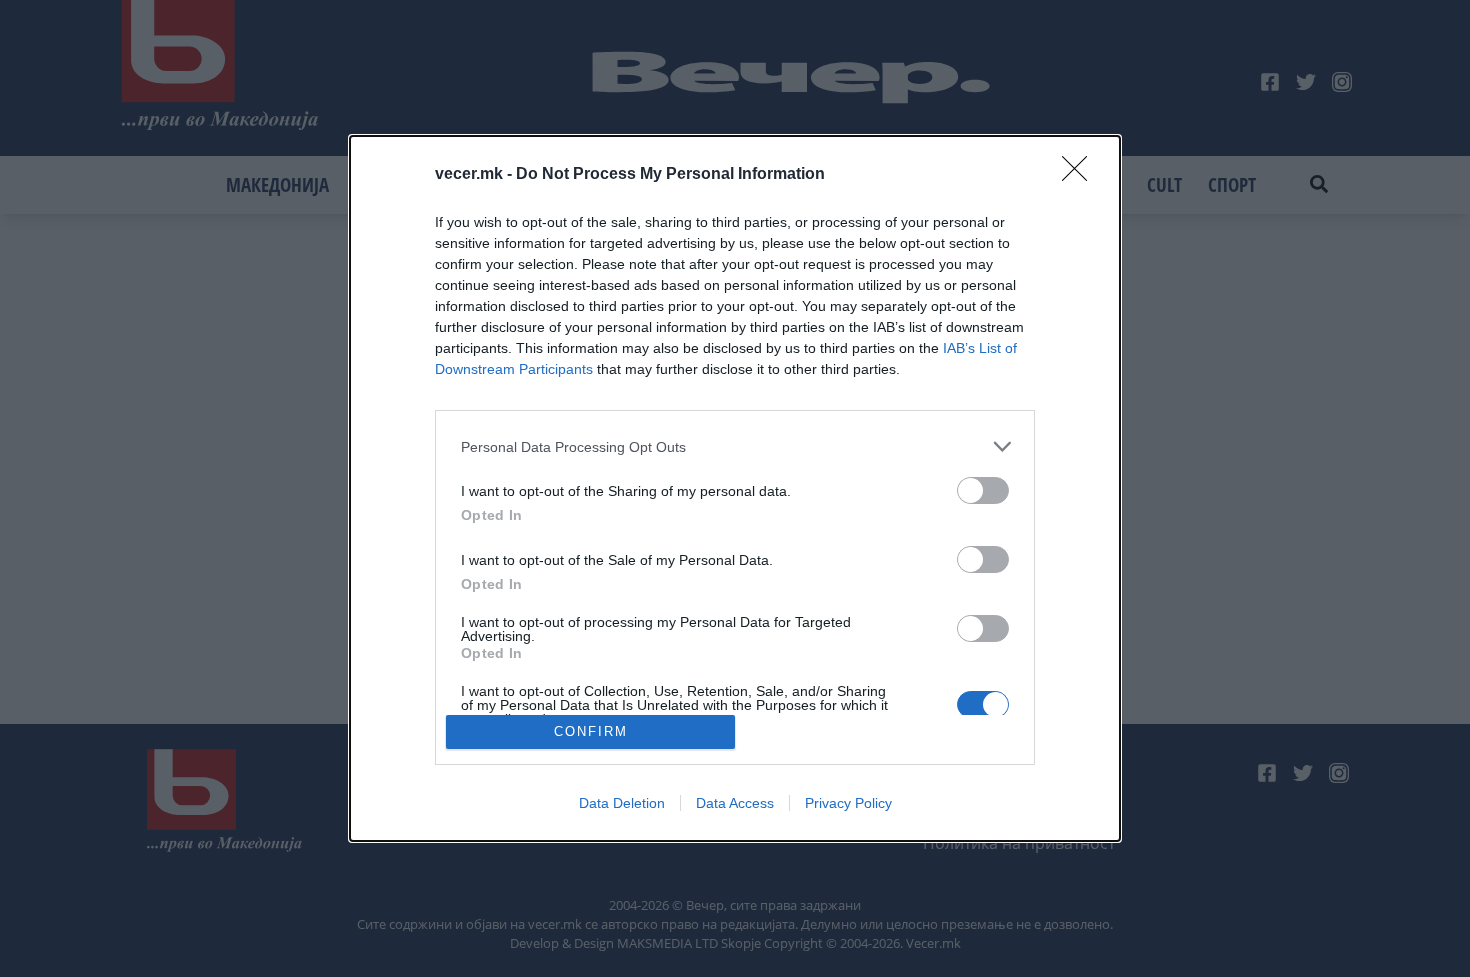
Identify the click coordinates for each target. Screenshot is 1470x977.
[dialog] (735, 488)
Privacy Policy (848, 803)
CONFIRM (591, 731)
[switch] (983, 490)
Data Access (735, 803)
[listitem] (735, 446)
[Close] (1081, 175)
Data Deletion (622, 803)
